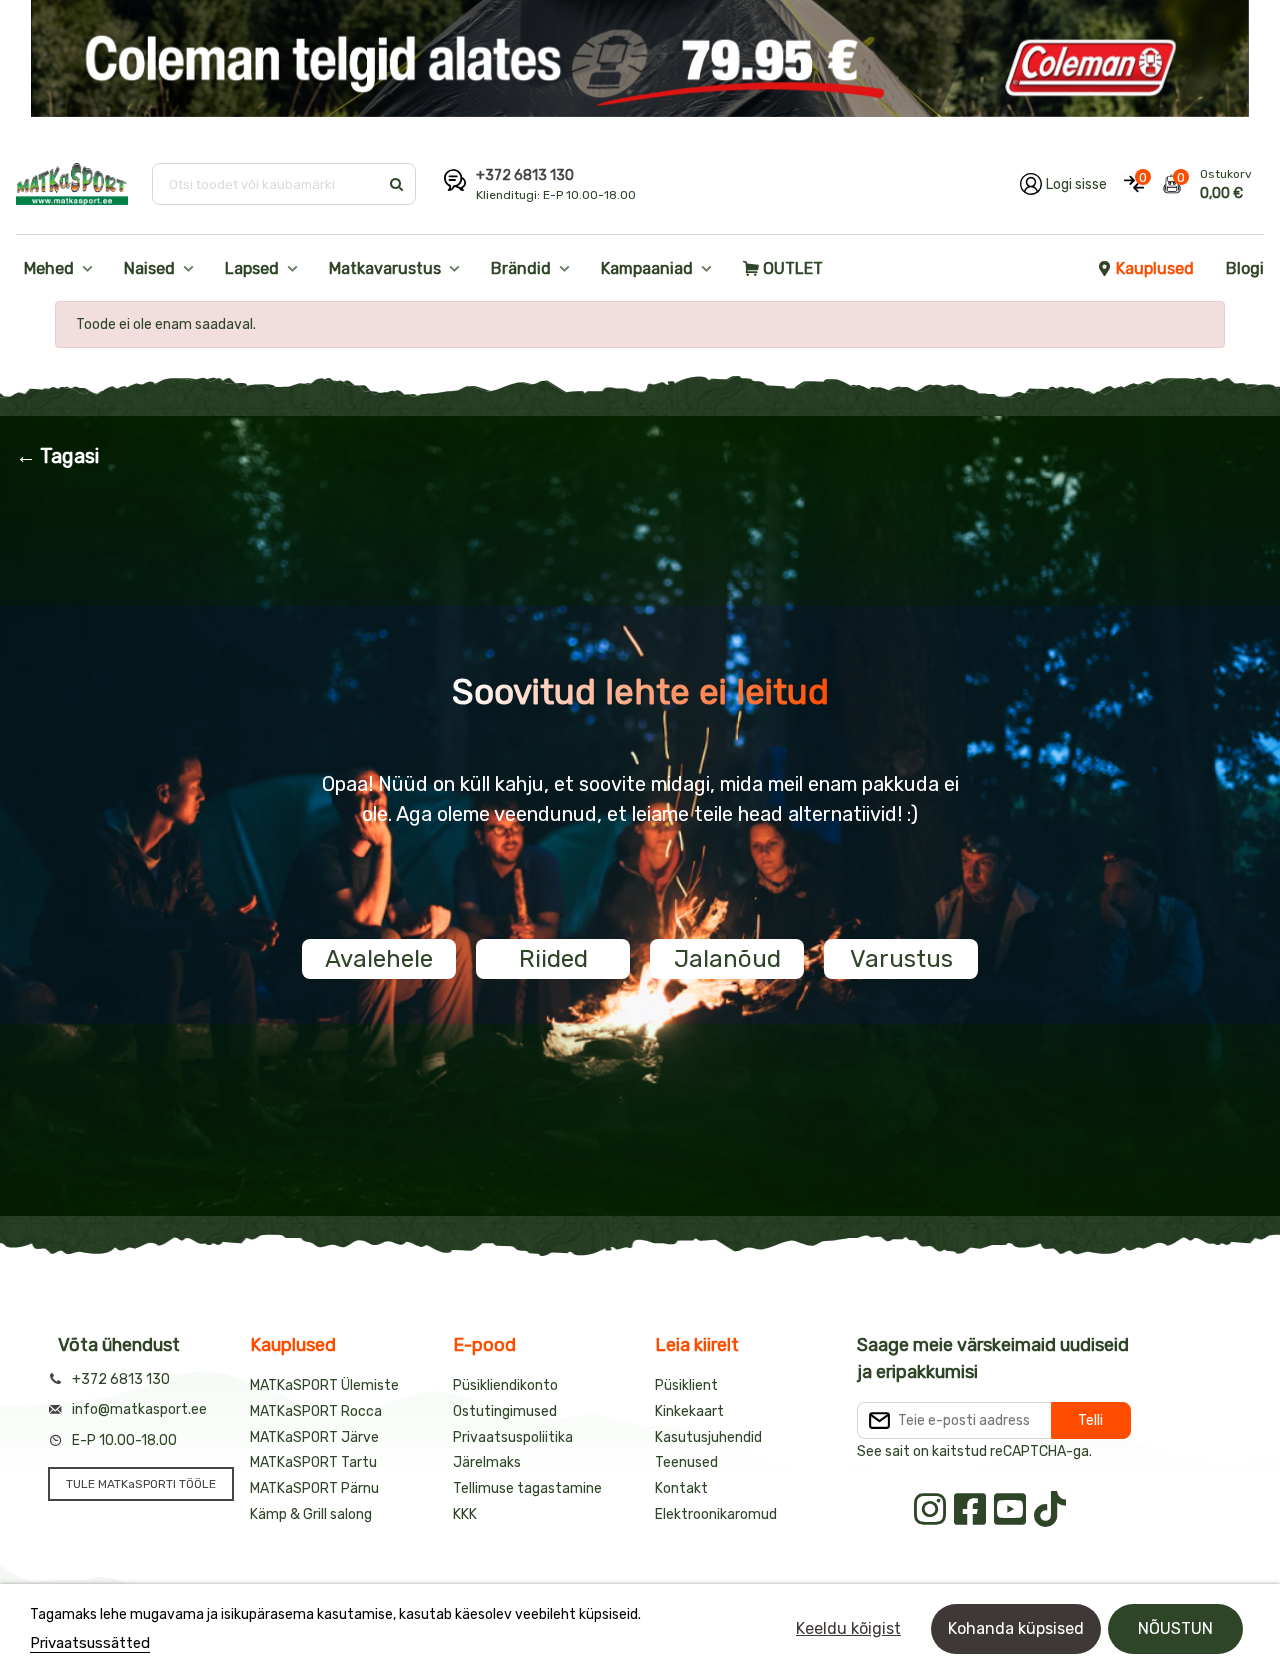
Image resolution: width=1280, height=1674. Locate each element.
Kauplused (1155, 268)
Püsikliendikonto (505, 1385)
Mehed (49, 268)
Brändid (521, 268)
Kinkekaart (689, 1411)
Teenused (686, 1462)
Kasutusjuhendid (708, 1437)
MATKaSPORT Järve (314, 1437)
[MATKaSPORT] (72, 184)
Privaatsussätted (90, 1643)
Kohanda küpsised (1016, 1628)
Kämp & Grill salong (311, 1514)
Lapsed (252, 268)
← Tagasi (57, 456)
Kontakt (681, 1488)
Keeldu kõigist (848, 1628)
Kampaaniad (647, 268)
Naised (149, 268)
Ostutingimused (505, 1411)
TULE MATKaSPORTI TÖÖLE (141, 1484)
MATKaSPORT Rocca (316, 1411)
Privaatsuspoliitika (513, 1437)
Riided (553, 959)
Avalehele (379, 959)
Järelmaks (487, 1462)
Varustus (901, 959)
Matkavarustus (385, 268)
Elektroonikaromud (716, 1514)
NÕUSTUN (1175, 1628)
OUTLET (793, 268)
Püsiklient (686, 1385)
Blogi (1245, 268)
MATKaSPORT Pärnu (314, 1488)
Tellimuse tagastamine (527, 1488)
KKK (465, 1514)
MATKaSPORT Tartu (313, 1462)
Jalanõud (727, 959)
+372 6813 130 (525, 175)
